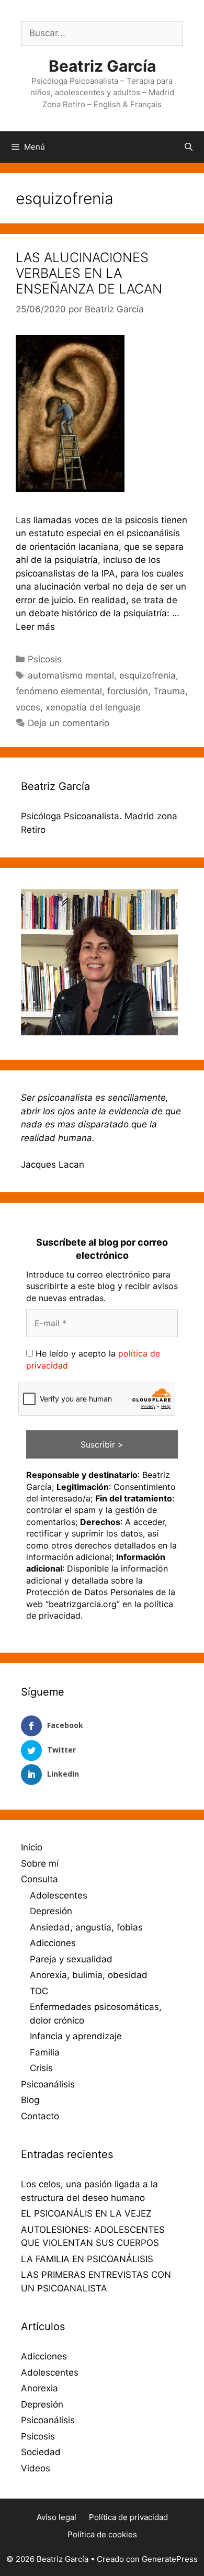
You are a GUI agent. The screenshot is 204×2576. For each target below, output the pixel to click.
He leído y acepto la (93, 1359)
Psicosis (45, 659)
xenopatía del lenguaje (93, 707)
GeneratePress (170, 2559)
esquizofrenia (148, 675)
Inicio (32, 1847)
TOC (39, 1991)
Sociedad (41, 2452)
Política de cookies (102, 2534)
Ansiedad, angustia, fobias (86, 1927)
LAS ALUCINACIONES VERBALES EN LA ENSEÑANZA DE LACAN (89, 273)
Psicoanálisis (48, 2084)
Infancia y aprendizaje (76, 2036)
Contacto (40, 2116)
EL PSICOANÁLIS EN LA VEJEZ (86, 2213)
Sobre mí (40, 1863)
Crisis (41, 2068)
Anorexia (39, 2388)
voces (28, 707)
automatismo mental (71, 675)
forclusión (128, 691)
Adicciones (53, 1943)
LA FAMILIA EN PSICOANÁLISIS (87, 2259)
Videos (36, 2468)
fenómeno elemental (59, 691)
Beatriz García (102, 66)
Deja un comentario (69, 723)
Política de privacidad (128, 2517)
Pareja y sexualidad (71, 1959)
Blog (30, 2100)
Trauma (169, 691)
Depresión (51, 1911)
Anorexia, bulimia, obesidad (89, 1975)
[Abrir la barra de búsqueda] (189, 147)
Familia (45, 2052)
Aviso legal (56, 2517)
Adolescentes (59, 1895)
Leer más (35, 627)
